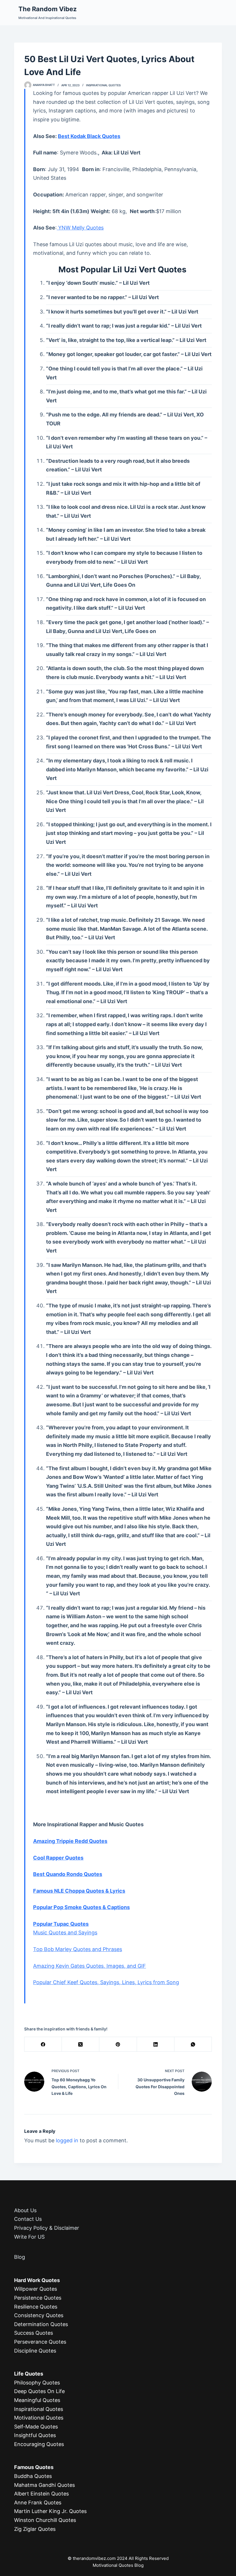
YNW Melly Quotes (80, 228)
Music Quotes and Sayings (65, 1933)
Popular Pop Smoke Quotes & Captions (81, 1907)
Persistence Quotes (38, 2298)
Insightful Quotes (35, 2435)
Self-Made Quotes (36, 2427)
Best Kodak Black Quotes (89, 136)
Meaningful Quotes (37, 2400)
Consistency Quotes (39, 2315)
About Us (25, 2210)
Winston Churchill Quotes (45, 2520)
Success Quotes (34, 2333)
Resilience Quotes (36, 2307)
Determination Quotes (41, 2324)
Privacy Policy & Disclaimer (47, 2228)
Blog (20, 2257)
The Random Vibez (48, 9)
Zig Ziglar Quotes (35, 2529)
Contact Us (28, 2219)
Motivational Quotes (39, 2418)
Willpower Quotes (36, 2289)
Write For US (29, 2237)
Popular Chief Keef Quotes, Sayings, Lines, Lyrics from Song (106, 1982)
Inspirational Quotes (103, 85)
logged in (67, 2140)
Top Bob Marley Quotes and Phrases (78, 1949)
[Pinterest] (118, 2044)
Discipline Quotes (35, 2351)
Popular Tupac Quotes (61, 1924)
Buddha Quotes (33, 2476)
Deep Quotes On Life (39, 2391)
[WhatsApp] (193, 2044)
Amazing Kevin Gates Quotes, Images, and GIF (90, 1966)
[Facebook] (43, 2044)
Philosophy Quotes (37, 2383)
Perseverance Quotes (40, 2342)
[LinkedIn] (156, 2044)
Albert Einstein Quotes (41, 2494)
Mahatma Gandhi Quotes (44, 2485)
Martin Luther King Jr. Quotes (50, 2511)
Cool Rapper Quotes (58, 1858)
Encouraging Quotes (39, 2444)
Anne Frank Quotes (38, 2503)
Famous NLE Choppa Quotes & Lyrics (79, 1891)
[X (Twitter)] (81, 2044)
